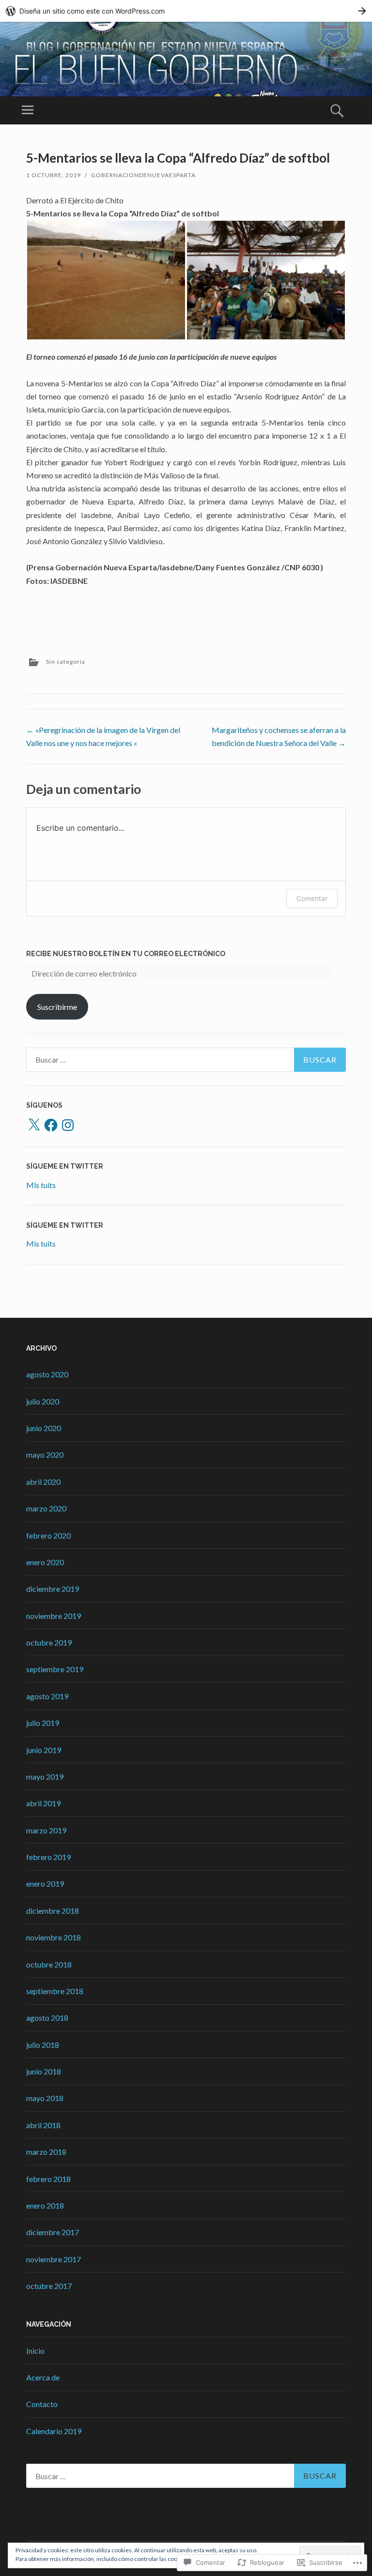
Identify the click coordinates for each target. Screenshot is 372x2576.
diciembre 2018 (53, 1911)
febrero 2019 (48, 1857)
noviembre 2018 (54, 1937)
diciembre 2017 (53, 2232)
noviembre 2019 (54, 1616)
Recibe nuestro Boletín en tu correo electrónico (126, 954)
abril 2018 (43, 2125)
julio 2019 (43, 1723)
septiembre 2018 (55, 1991)
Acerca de (43, 2377)
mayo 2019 (45, 1776)
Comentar (312, 898)
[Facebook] (51, 1125)
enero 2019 (45, 1883)
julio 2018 (43, 2045)
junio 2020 (44, 1428)
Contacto (42, 2404)
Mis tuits (41, 1185)
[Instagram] (68, 1125)
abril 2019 (43, 1803)
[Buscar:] (186, 1060)
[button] (106, 280)
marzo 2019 (46, 1830)
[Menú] (28, 110)
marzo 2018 (46, 2152)
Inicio (35, 2351)
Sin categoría (66, 662)
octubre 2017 (49, 2286)
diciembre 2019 (53, 1589)
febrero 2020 (48, 1535)
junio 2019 (44, 1750)
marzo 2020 (46, 1508)
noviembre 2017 (54, 2259)
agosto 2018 (47, 2018)
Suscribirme (57, 1007)
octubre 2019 (49, 1642)
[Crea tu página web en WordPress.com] (186, 11)
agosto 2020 (47, 1374)
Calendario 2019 (54, 2431)
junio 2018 (44, 2071)
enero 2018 (45, 2205)
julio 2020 (43, 1401)
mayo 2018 (45, 2098)
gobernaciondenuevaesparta (143, 175)
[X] (34, 1125)
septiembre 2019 (55, 1669)
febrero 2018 (48, 2179)
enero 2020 (45, 1562)
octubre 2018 (49, 1964)
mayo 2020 (45, 1455)
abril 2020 (43, 1482)
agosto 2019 (47, 1696)
